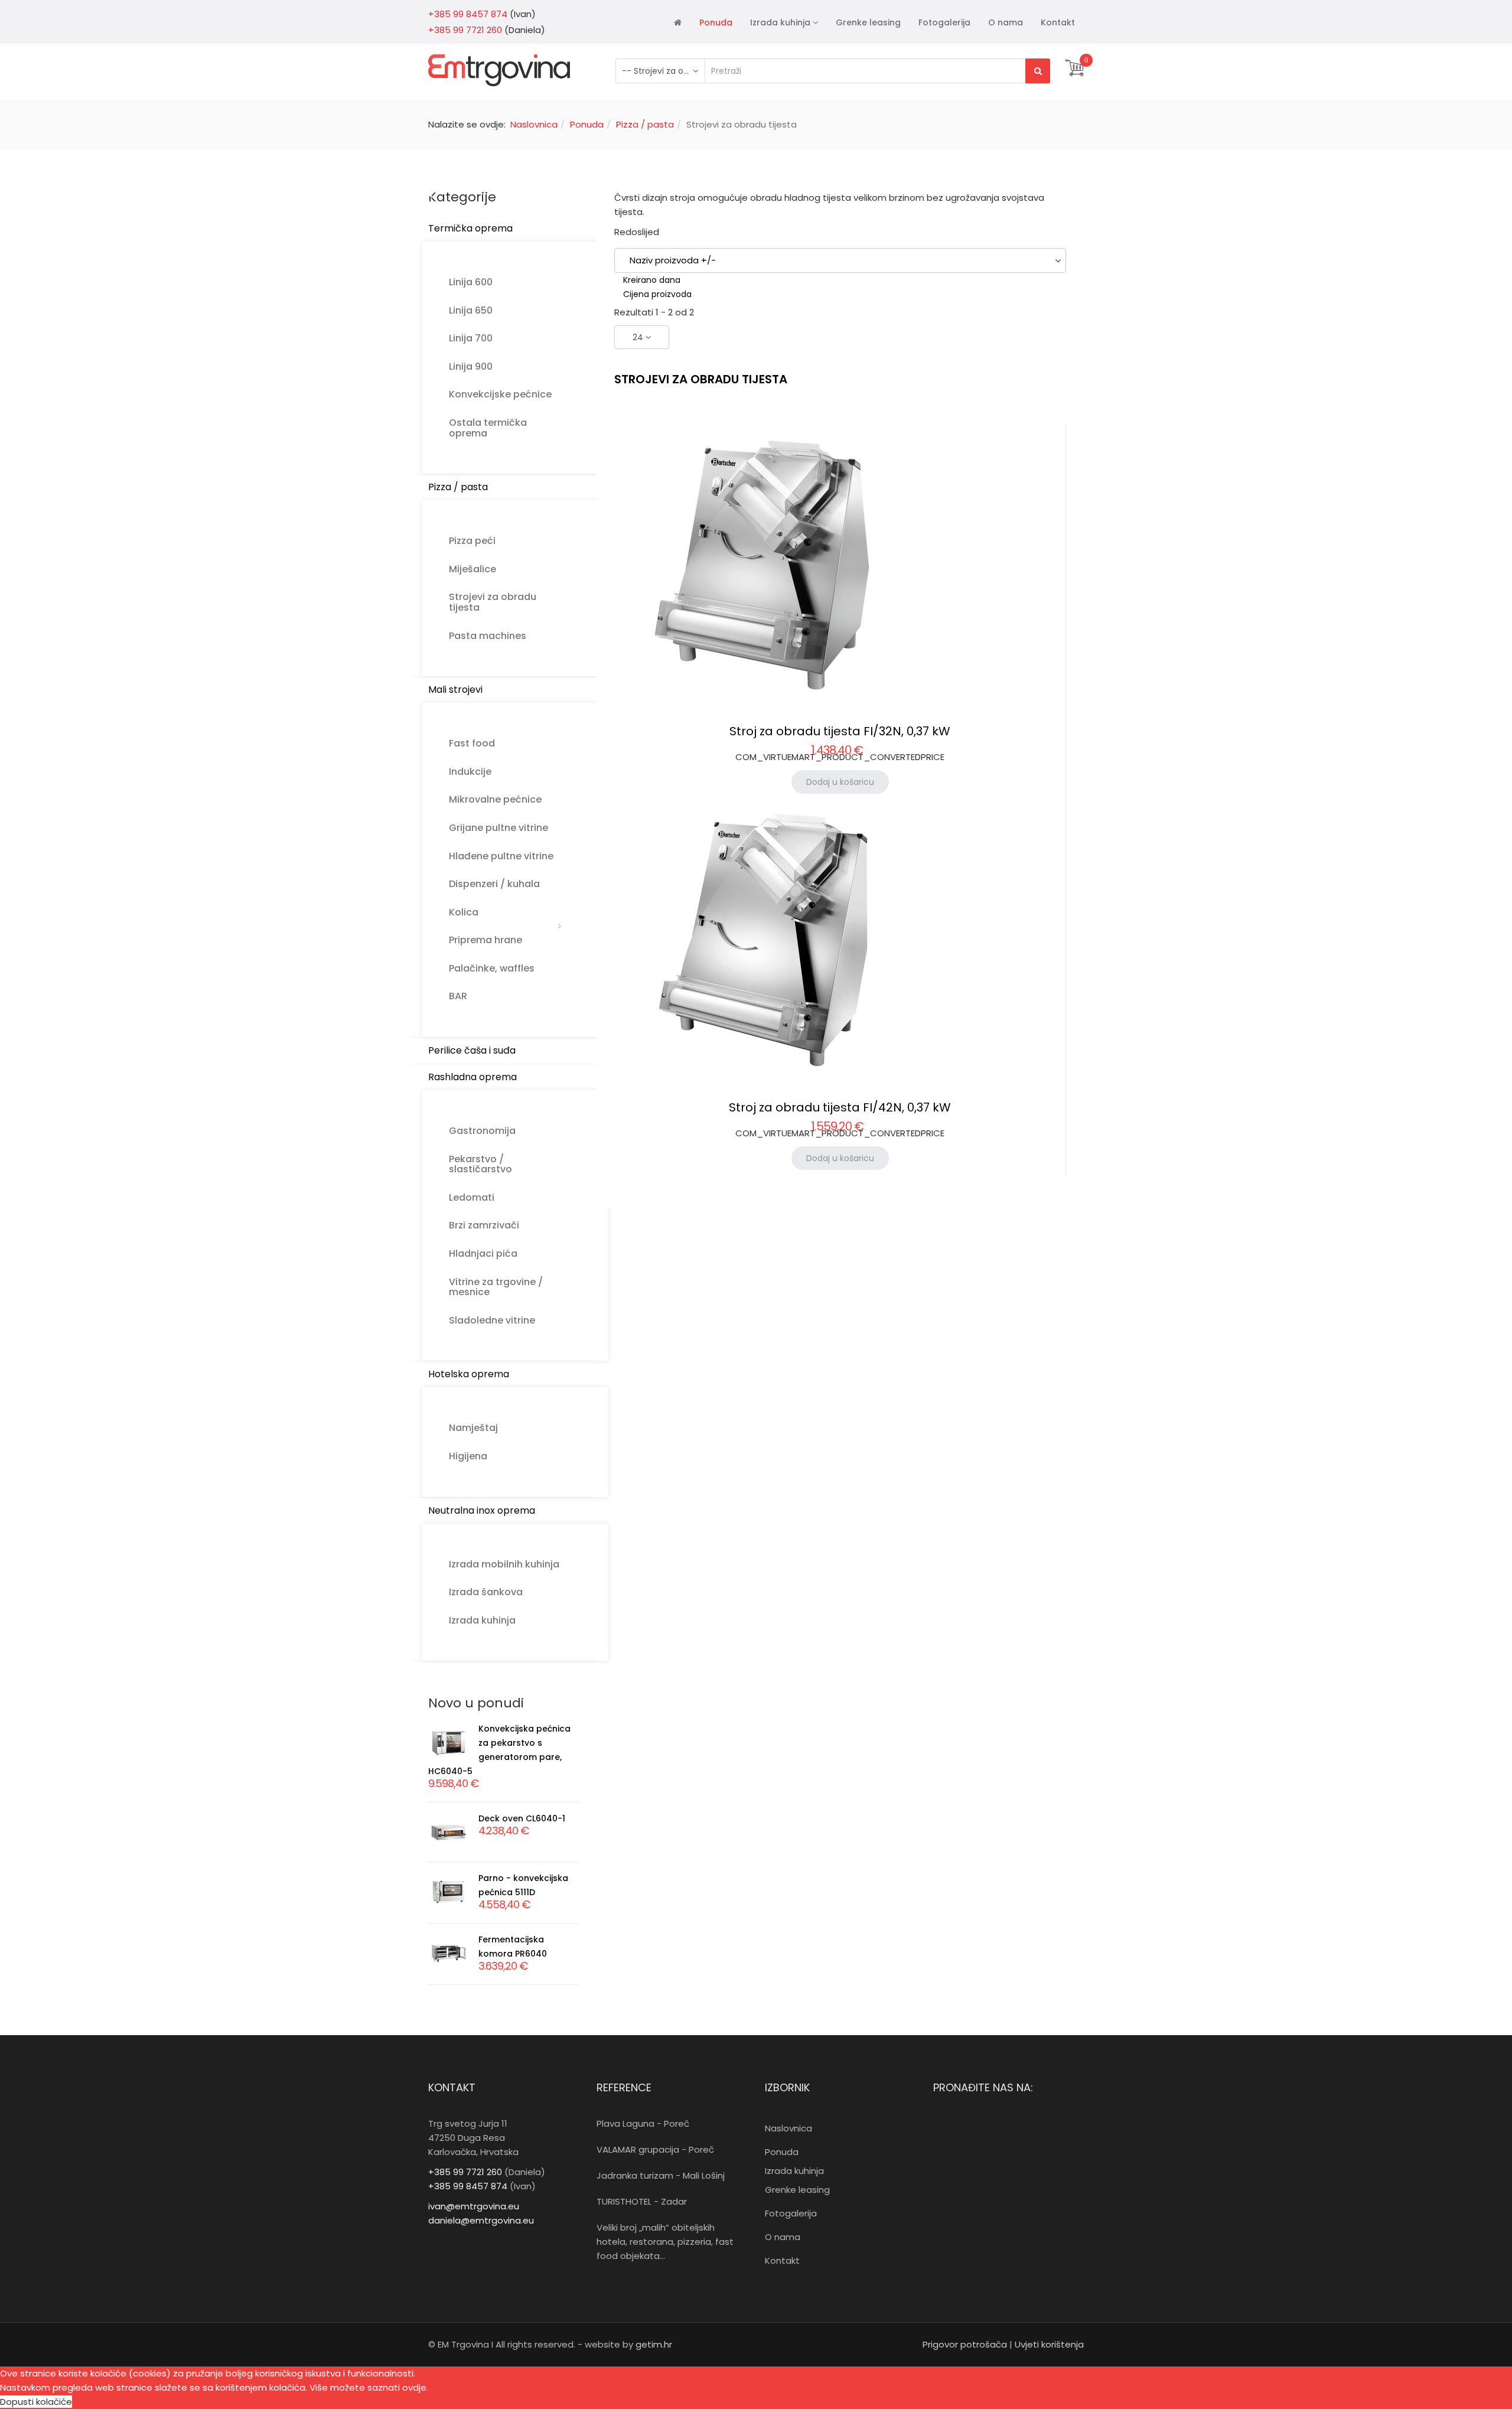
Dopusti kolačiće (36, 2402)
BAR (458, 996)
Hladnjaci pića (483, 1254)
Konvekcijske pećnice (500, 394)
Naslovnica (534, 124)
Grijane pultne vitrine (498, 828)
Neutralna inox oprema (482, 1510)
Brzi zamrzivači (484, 1225)
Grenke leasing (868, 22)
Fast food (472, 743)
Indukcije (470, 772)
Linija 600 (471, 282)
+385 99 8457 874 (468, 14)
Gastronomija (482, 1131)
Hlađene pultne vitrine (501, 856)
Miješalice (472, 569)
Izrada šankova (486, 1592)
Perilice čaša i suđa (472, 1050)
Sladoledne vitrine (492, 1320)
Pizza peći (472, 541)
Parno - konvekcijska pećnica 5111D (523, 1885)
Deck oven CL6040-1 (522, 1818)
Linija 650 (471, 310)
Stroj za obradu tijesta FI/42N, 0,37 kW (840, 1107)
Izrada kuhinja (780, 22)
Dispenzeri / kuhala (494, 884)
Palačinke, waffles (492, 968)
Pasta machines (488, 636)
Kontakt (1058, 22)
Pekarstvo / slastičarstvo (480, 1164)
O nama (1006, 22)
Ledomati (472, 1197)
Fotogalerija (944, 22)
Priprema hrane (485, 940)
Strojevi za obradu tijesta (493, 602)
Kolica (464, 912)
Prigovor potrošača (965, 2344)
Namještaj (473, 1428)
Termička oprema (470, 228)
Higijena (468, 1456)
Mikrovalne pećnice (495, 799)
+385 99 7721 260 (465, 30)
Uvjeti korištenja (1049, 2344)
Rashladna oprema (472, 1077)
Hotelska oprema (469, 1374)
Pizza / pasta (645, 124)
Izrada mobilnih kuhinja (504, 1564)
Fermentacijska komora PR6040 (513, 1947)
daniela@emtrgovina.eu (481, 2220)
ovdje (414, 2387)
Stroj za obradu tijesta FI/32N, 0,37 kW (840, 731)
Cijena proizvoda (657, 294)
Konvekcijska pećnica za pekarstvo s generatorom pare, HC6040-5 (499, 1750)
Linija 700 (471, 338)
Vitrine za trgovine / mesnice (496, 1287)
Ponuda (716, 22)
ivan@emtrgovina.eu (474, 2206)
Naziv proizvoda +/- (673, 260)
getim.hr (653, 2344)
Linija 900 (471, 366)
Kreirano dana (652, 280)
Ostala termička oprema (488, 428)
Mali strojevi (455, 690)
